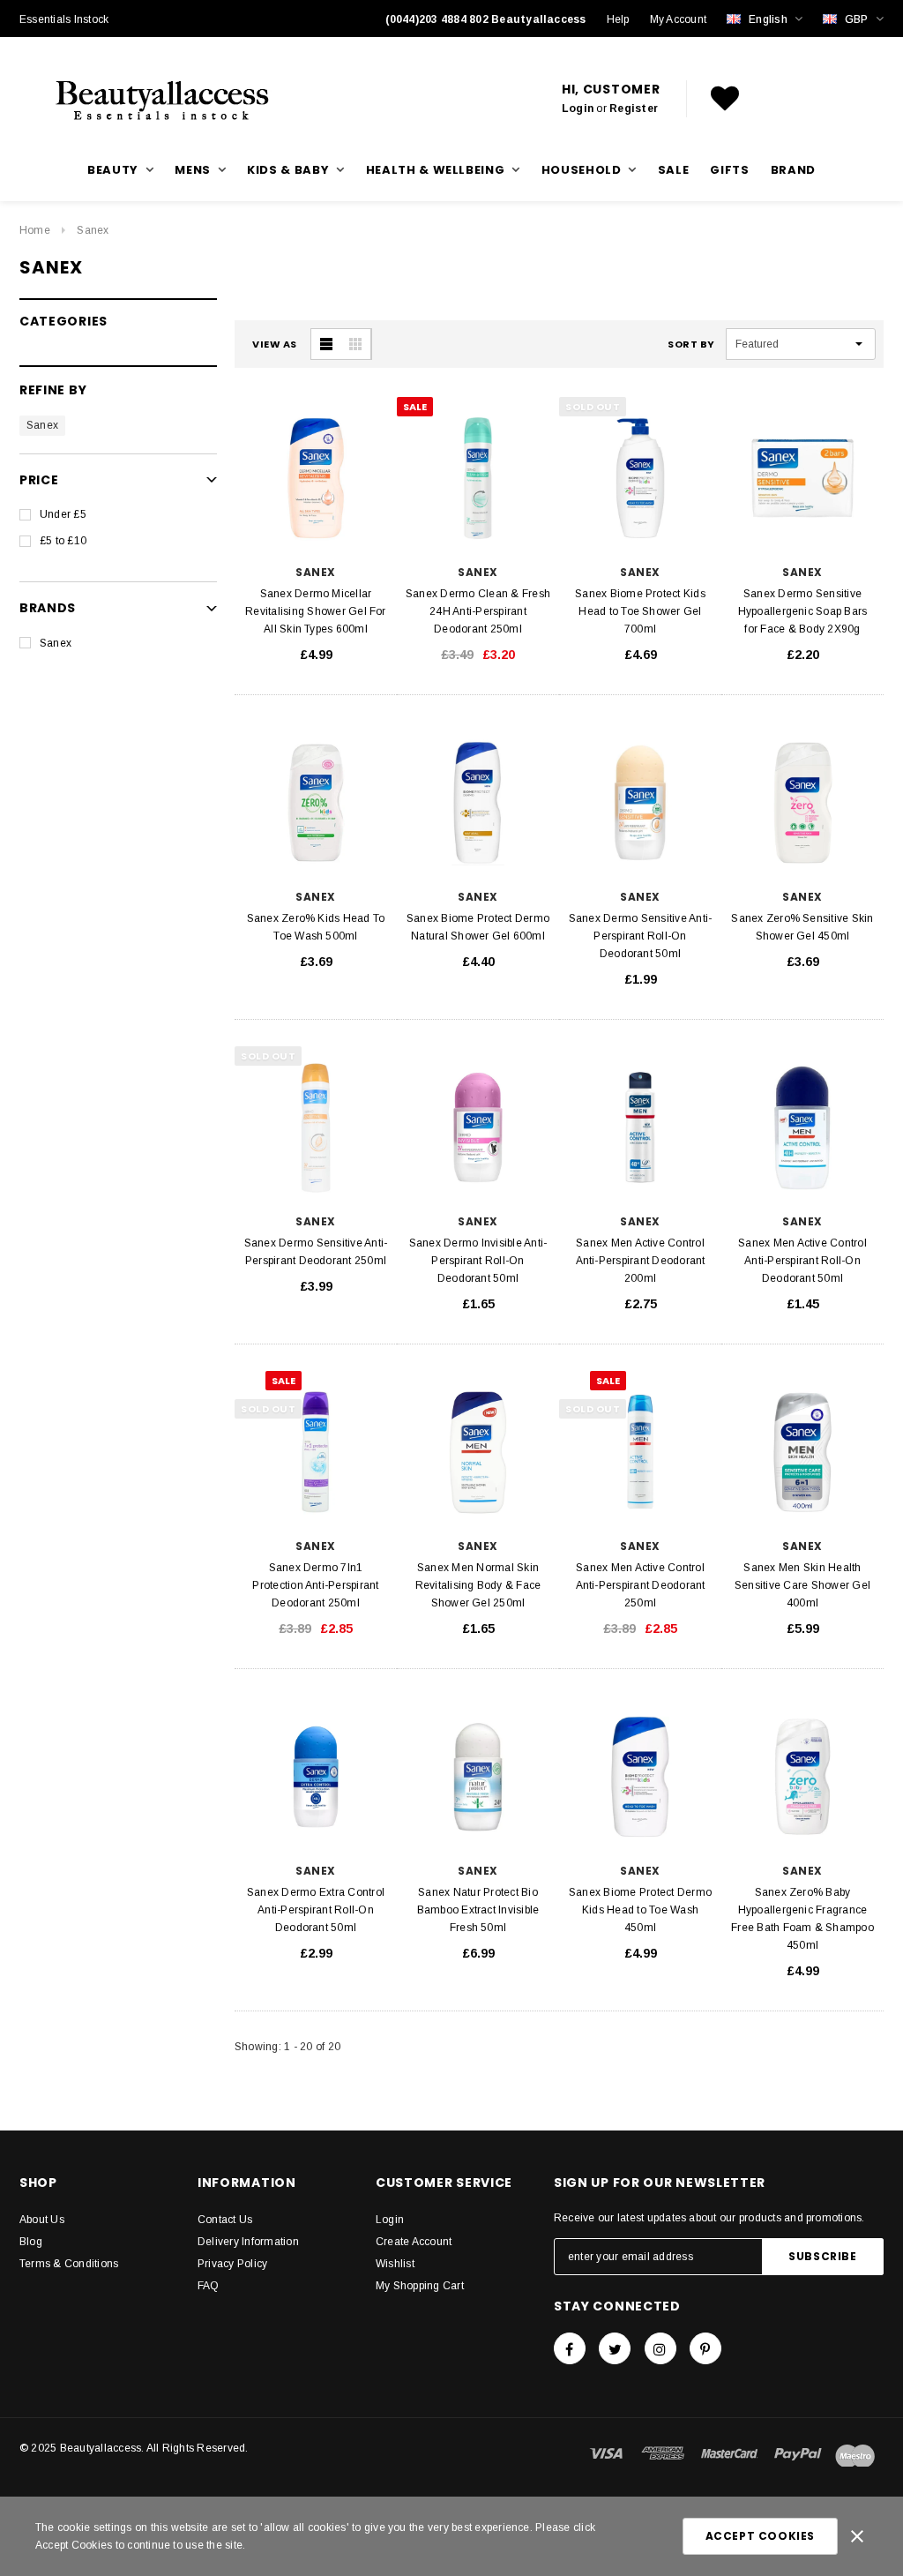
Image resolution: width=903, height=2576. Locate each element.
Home (35, 230)
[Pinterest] (705, 2348)
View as (275, 344)
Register (634, 109)
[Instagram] (660, 2348)
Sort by (691, 344)
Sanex (93, 230)
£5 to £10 (63, 541)
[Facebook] (570, 2348)
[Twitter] (615, 2348)
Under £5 (63, 514)
